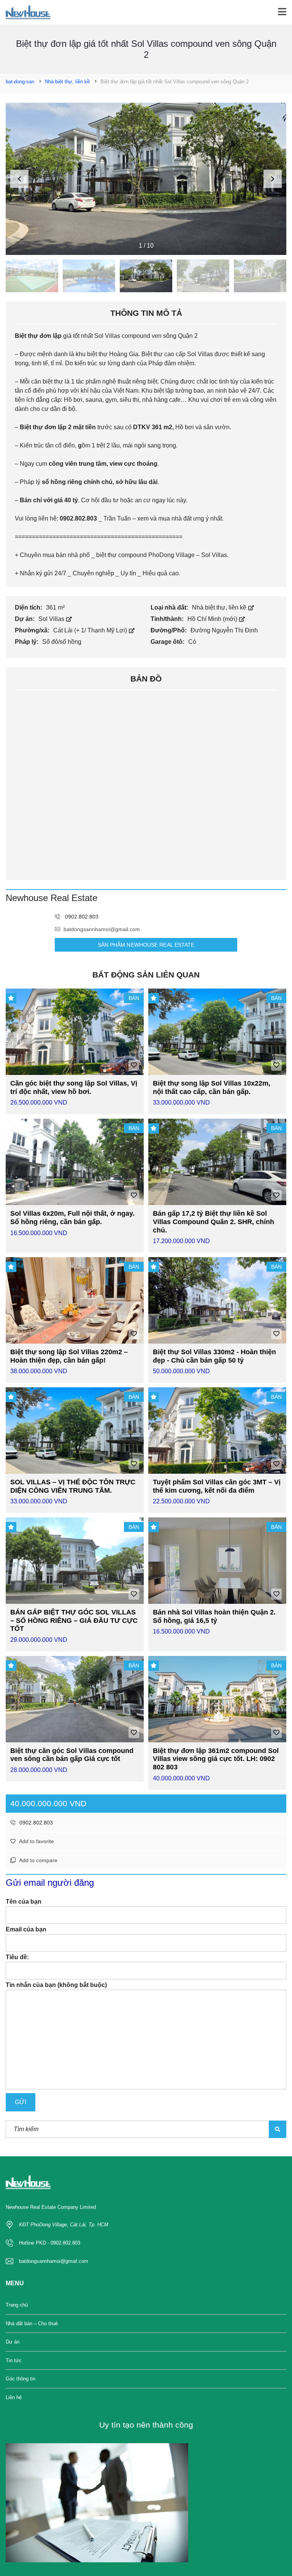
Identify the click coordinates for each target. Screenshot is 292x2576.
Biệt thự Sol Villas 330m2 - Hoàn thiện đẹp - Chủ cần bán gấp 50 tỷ (214, 1356)
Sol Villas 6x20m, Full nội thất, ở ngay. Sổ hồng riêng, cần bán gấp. (72, 1218)
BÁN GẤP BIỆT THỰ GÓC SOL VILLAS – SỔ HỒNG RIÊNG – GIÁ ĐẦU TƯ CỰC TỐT (74, 1620)
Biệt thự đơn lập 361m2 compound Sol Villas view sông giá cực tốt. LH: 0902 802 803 (216, 1759)
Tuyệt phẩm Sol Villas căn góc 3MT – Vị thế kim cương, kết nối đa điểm (217, 1486)
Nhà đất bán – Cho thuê (32, 2324)
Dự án (13, 2342)
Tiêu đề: (17, 1957)
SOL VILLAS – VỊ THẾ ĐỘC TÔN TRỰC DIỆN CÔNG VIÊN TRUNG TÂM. (73, 1486)
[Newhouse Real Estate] (25, 12)
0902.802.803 (35, 1823)
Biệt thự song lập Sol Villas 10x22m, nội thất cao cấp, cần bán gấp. (212, 1087)
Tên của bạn (24, 1902)
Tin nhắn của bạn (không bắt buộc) (56, 1985)
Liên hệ (14, 2397)
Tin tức (14, 2360)
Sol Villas (52, 619)
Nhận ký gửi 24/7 (43, 573)
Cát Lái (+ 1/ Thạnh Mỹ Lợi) (91, 630)
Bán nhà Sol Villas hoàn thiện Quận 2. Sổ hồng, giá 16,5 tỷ (214, 1616)
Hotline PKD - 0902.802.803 (50, 2243)
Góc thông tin (21, 2379)
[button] (273, 179)
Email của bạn (26, 1929)
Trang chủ (17, 2305)
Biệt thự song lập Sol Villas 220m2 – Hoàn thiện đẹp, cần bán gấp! (69, 1356)
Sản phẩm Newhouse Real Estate (146, 945)
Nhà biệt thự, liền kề (220, 607)
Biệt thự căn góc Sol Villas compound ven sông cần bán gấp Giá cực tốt (72, 1755)
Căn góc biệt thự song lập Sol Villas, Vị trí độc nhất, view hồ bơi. (74, 1087)
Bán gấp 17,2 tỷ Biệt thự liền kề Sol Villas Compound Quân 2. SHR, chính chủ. (213, 1222)
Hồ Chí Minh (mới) (213, 619)
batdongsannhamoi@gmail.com (102, 929)
